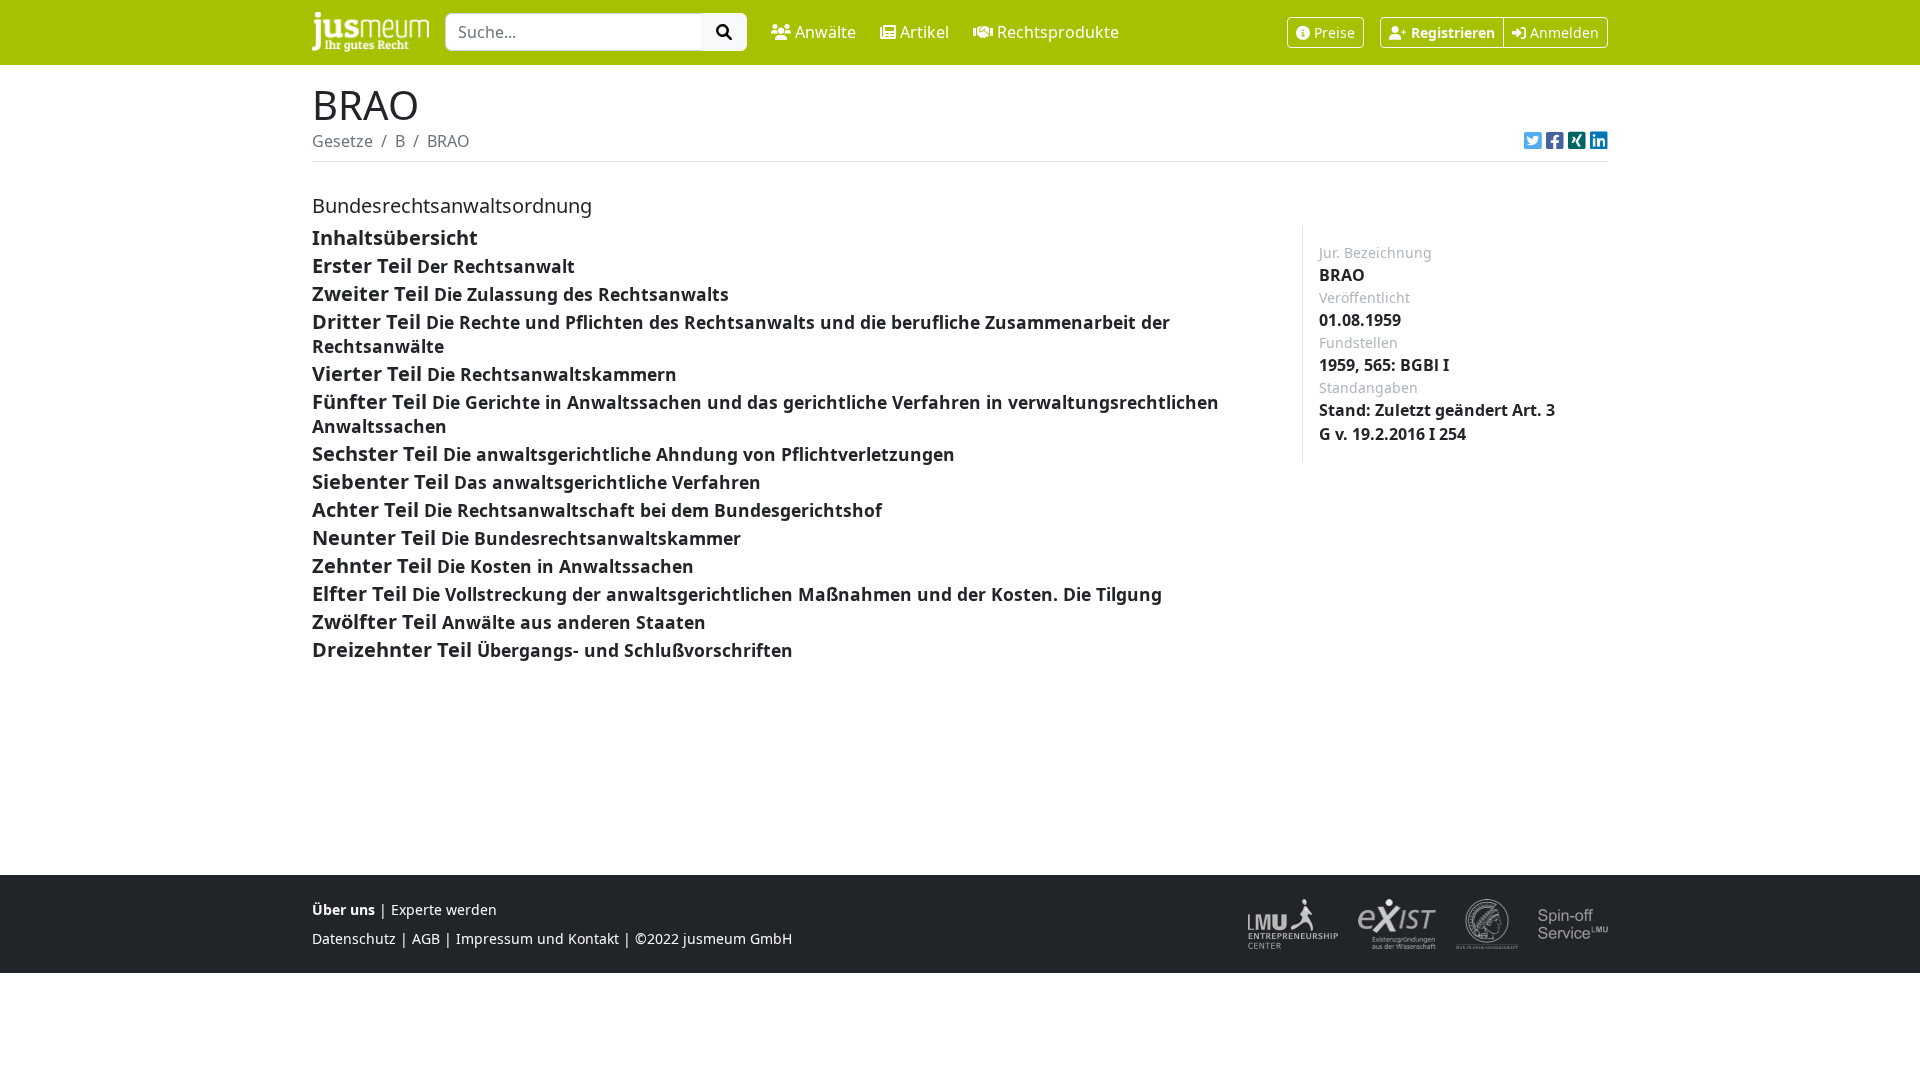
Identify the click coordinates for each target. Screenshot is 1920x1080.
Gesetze (342, 141)
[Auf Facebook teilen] (1555, 141)
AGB (426, 938)
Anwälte (825, 32)
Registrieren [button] (1453, 32)
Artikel (924, 32)
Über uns (343, 909)
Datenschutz (354, 938)
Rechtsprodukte (1058, 32)
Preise (1334, 32)
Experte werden (444, 909)
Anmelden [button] (1562, 32)
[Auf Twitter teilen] (1533, 141)
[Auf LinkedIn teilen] (1599, 141)
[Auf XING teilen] (1577, 141)
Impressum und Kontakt (537, 938)
